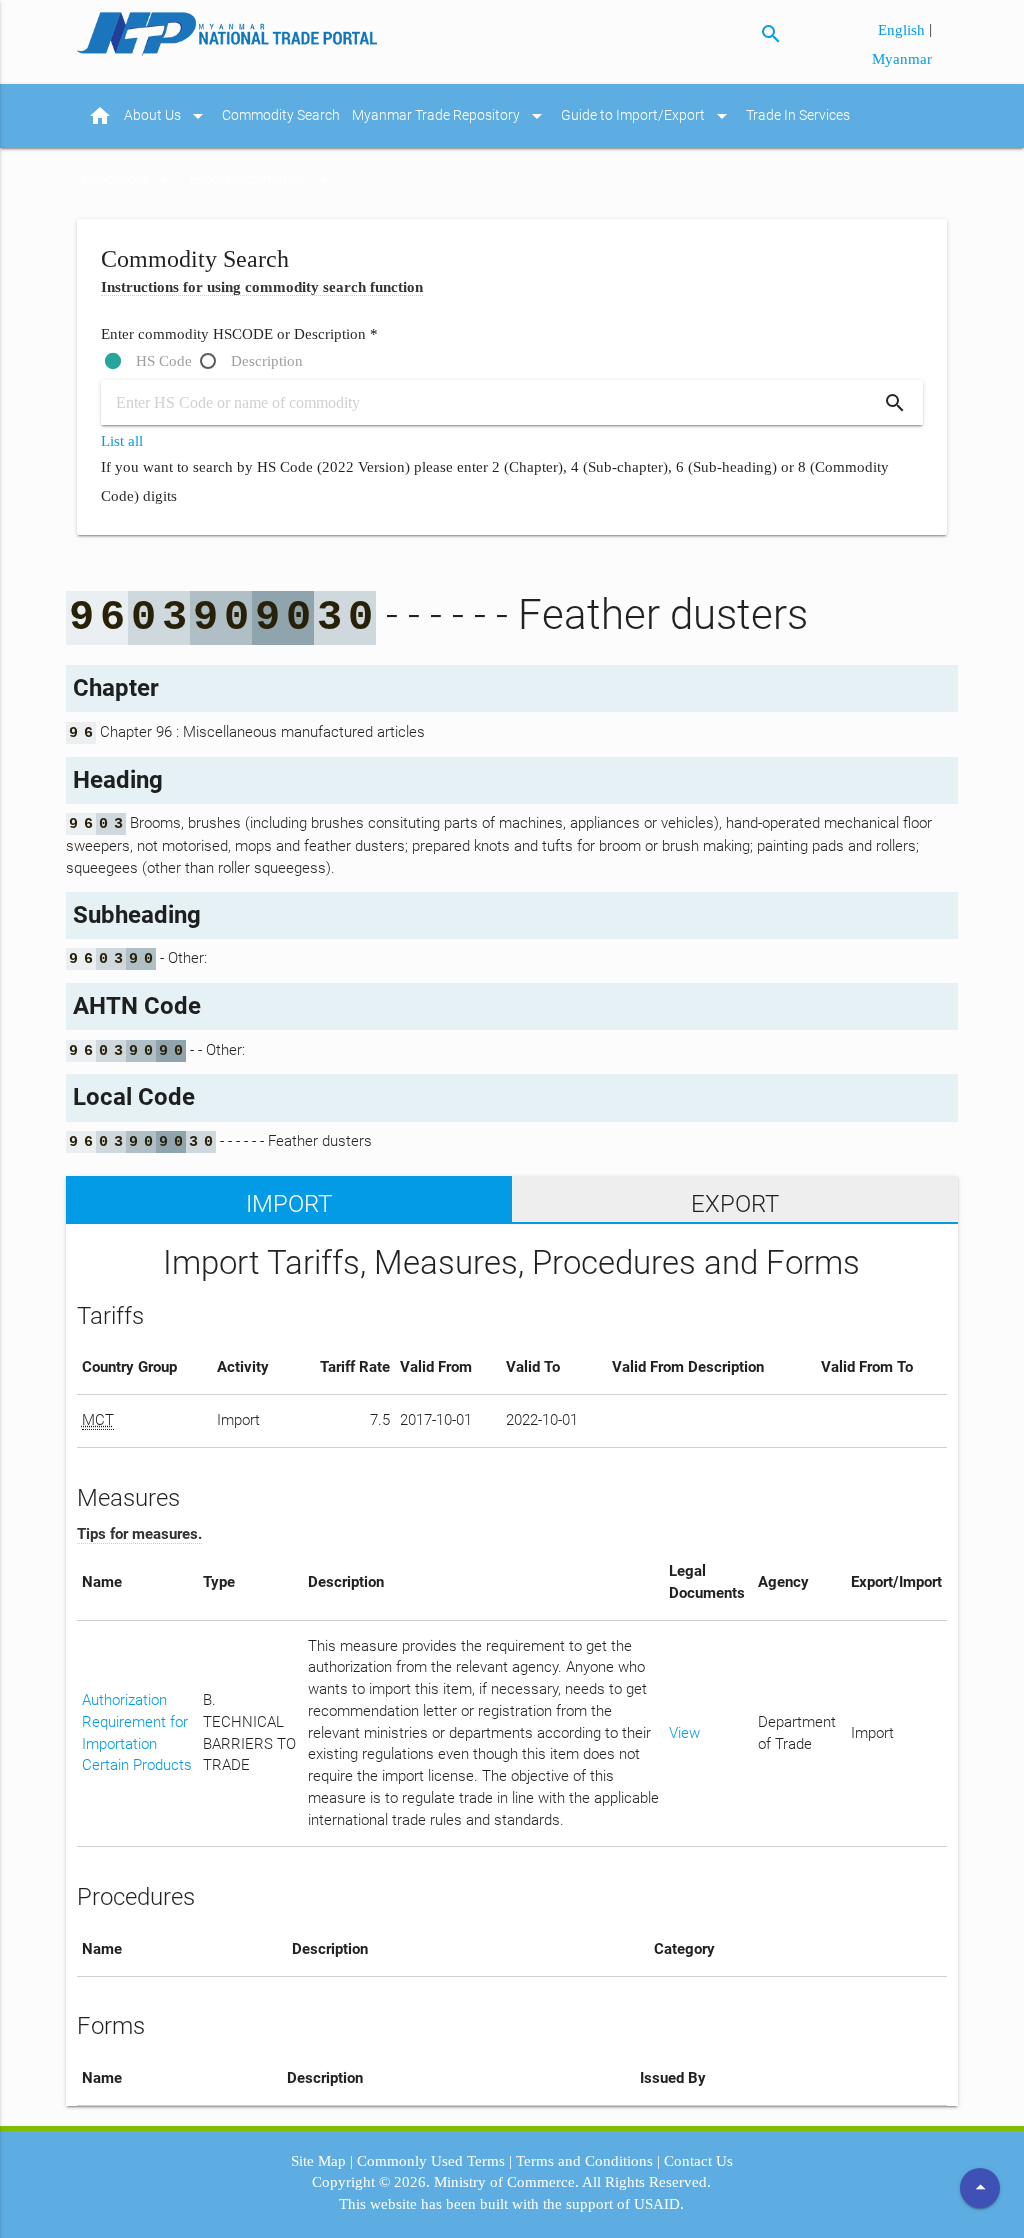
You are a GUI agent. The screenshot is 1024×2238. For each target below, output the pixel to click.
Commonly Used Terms (431, 2161)
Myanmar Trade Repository (450, 116)
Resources (130, 180)
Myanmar (902, 59)
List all (122, 441)
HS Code (164, 361)
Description (267, 361)
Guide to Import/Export (647, 116)
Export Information (262, 180)
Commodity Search (281, 115)
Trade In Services (798, 115)
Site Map (318, 2161)
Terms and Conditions (584, 2161)
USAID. (659, 2204)
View (684, 1733)
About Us (167, 116)
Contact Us (698, 2161)
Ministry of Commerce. (506, 2182)
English (903, 30)
